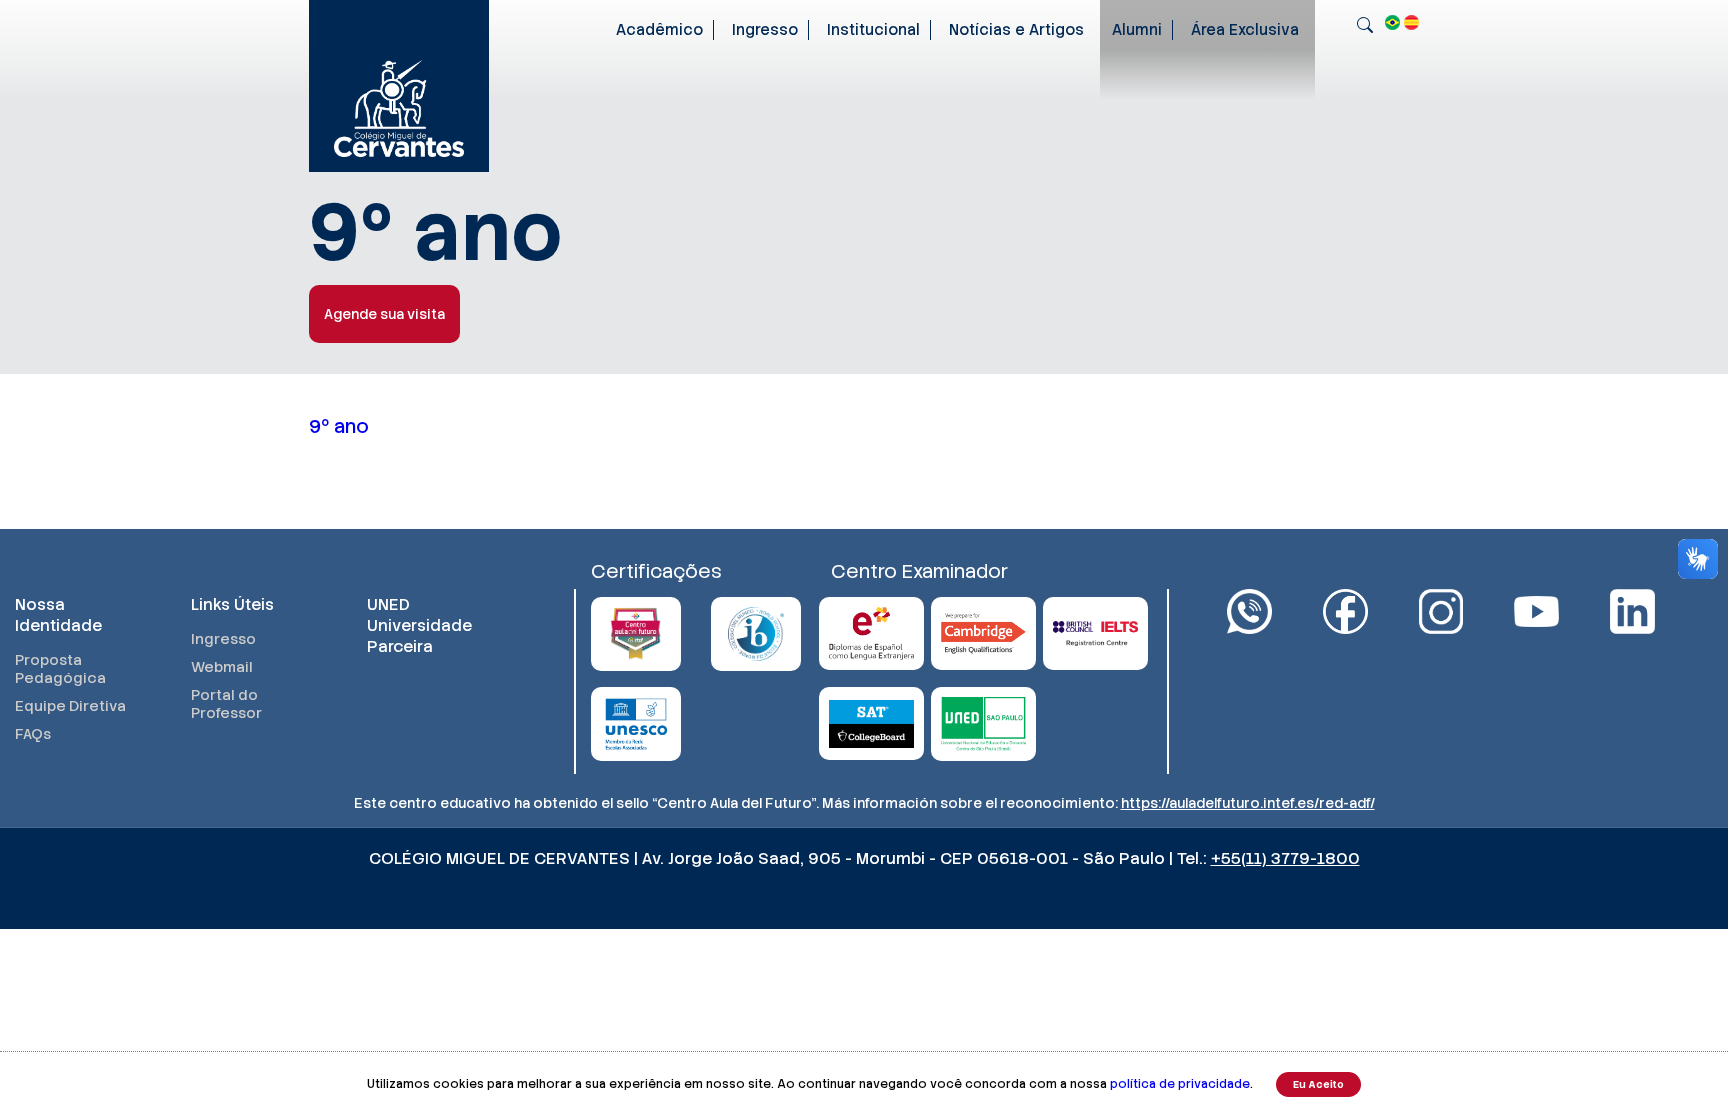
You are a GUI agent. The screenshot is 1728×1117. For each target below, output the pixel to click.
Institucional (873, 30)
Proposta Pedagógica (60, 669)
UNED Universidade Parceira (419, 625)
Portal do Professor (226, 704)
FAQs (33, 734)
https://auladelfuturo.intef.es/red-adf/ (1248, 803)
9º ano (339, 426)
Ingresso (765, 30)
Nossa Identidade (58, 615)
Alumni (1137, 30)
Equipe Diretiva (70, 706)
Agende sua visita (384, 314)
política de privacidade (1180, 1084)
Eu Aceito (1318, 1084)
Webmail (222, 667)
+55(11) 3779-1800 (1285, 858)
